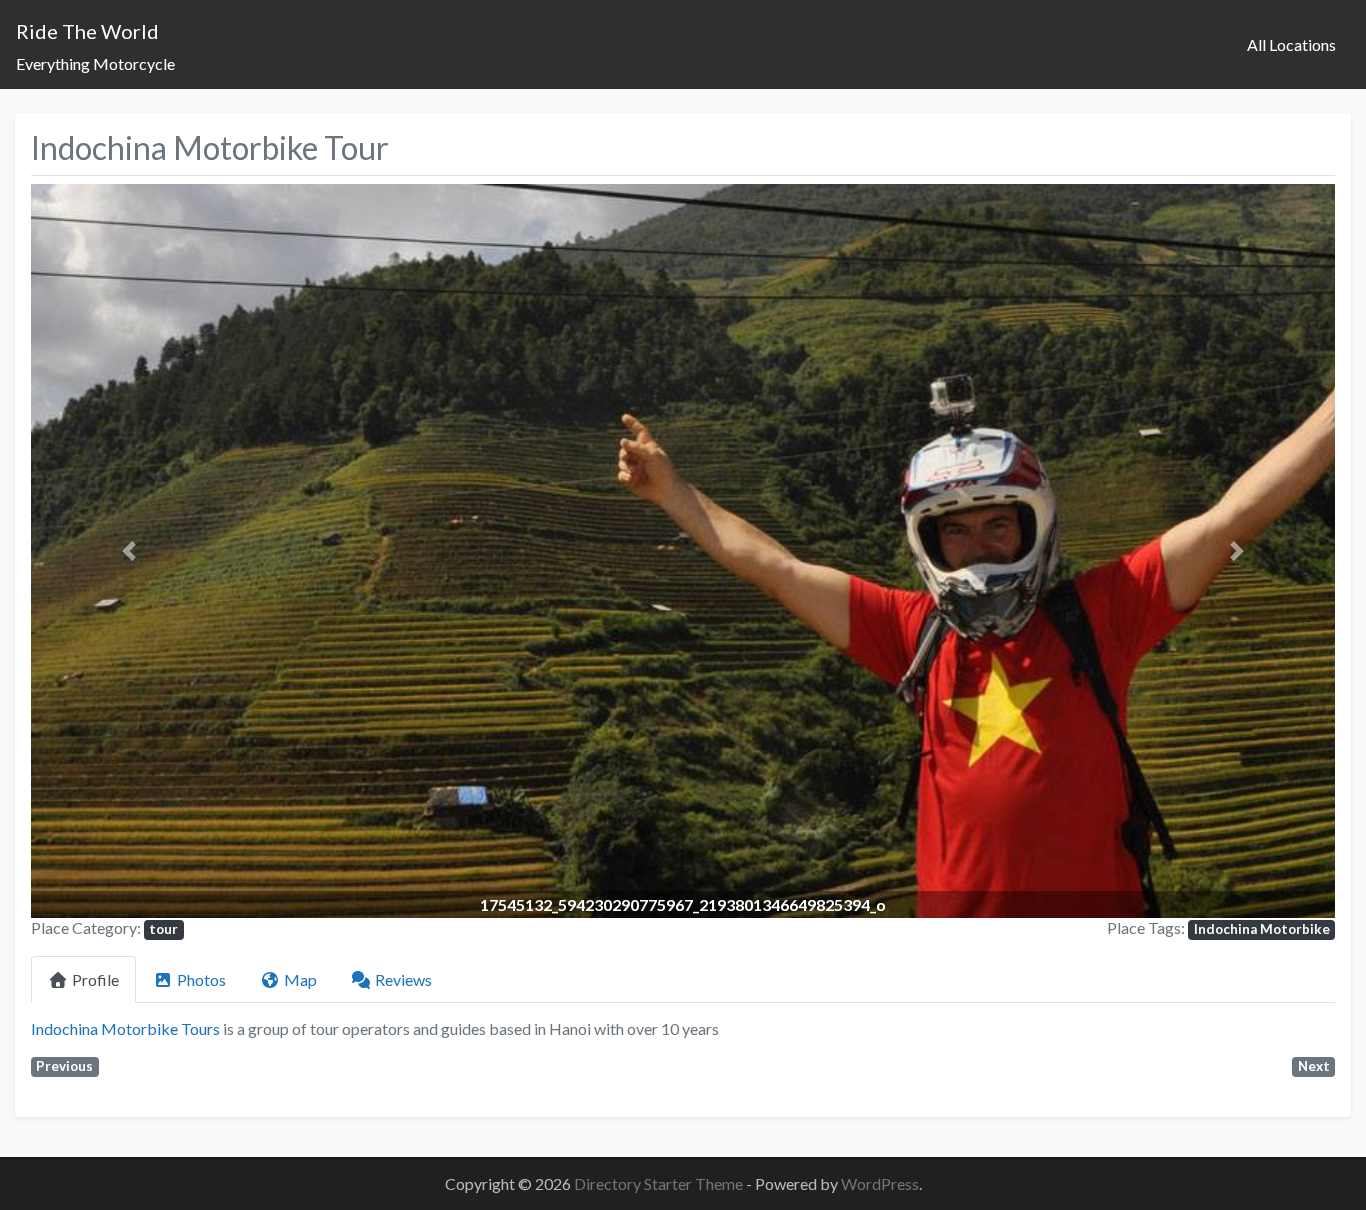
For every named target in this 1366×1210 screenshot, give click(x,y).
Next (1314, 1066)
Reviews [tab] (403, 979)
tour (163, 929)
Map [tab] (300, 979)
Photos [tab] (201, 979)
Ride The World (87, 31)
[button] (129, 551)
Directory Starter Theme (660, 1183)
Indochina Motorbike (1262, 929)
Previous (64, 1066)
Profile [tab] (95, 979)
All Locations (1291, 44)
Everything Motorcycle (95, 63)
